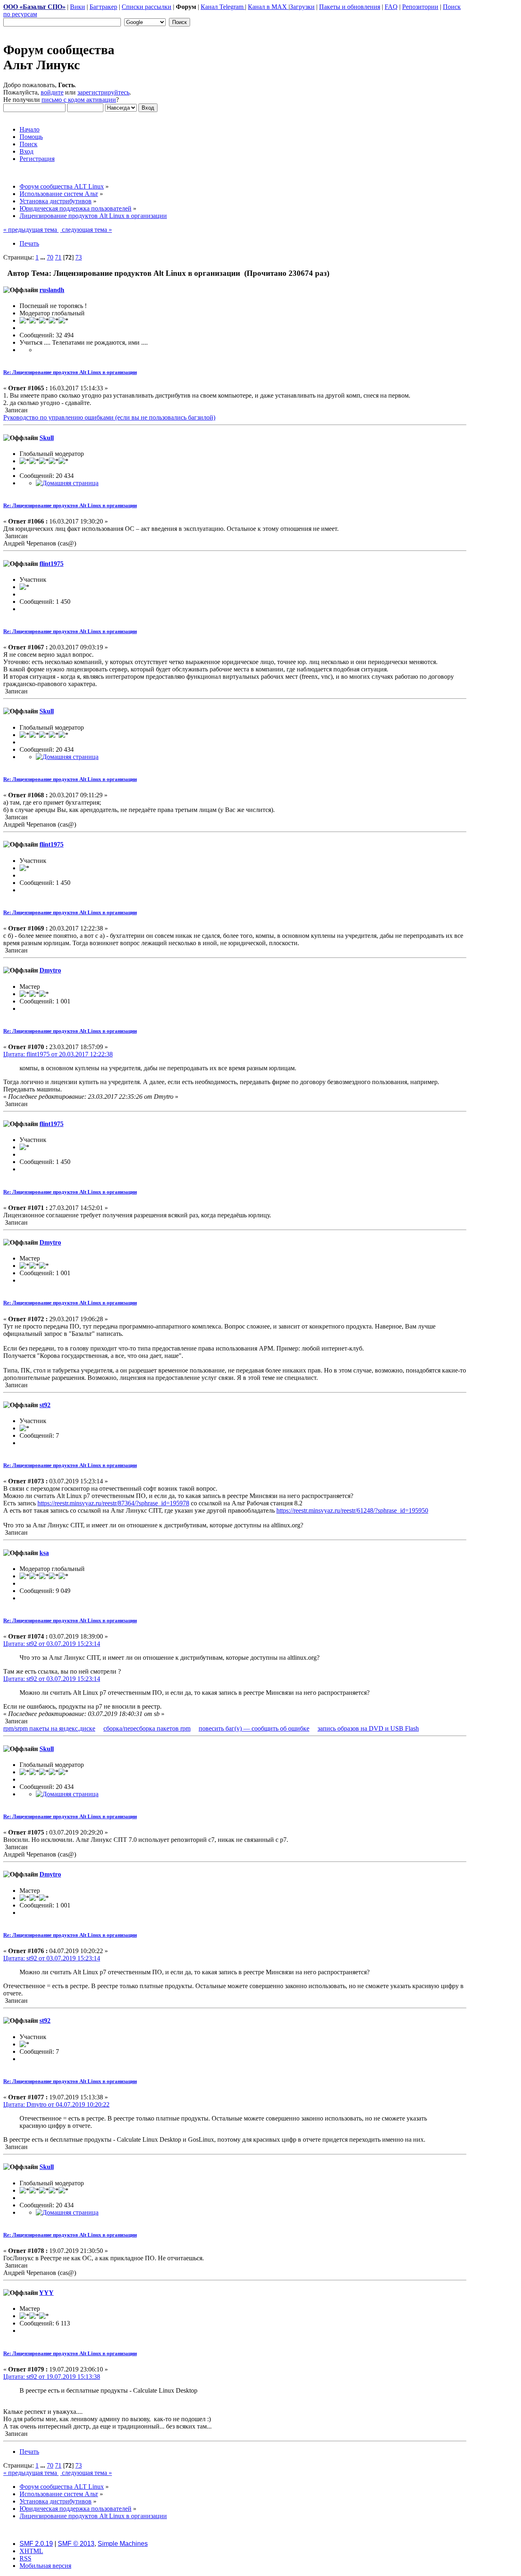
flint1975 (51, 564)
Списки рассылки (147, 7)
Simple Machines (123, 2544)
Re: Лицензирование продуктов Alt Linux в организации (70, 372)
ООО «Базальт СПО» (34, 7)
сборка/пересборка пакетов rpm (147, 1728)
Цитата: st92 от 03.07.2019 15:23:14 (52, 1644)
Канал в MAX (268, 7)
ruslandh (52, 290)
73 (79, 257)
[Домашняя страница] (67, 483)
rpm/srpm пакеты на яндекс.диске (49, 1728)
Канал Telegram (223, 7)
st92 (45, 1405)
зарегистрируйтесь (103, 92)
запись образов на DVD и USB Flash (368, 1728)
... (44, 257)
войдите (52, 92)
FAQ (391, 7)
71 (58, 257)
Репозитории (420, 7)
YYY (46, 2293)
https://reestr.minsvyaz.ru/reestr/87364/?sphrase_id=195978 (113, 1503)
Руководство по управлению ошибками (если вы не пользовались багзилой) (109, 417)
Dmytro (50, 970)
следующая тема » (86, 230)
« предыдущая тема (31, 230)
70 (50, 257)
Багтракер (103, 7)
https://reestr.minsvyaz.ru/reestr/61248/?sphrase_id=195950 (352, 1510)
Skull (47, 438)
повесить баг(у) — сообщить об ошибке (254, 1728)
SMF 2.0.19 (36, 2544)
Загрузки (302, 7)
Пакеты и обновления (350, 7)
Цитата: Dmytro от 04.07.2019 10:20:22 (56, 2104)
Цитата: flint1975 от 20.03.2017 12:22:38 (58, 1054)
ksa (44, 1553)
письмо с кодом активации (79, 100)
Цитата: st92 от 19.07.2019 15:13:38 (52, 2377)
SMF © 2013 (76, 2544)
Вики (78, 7)
